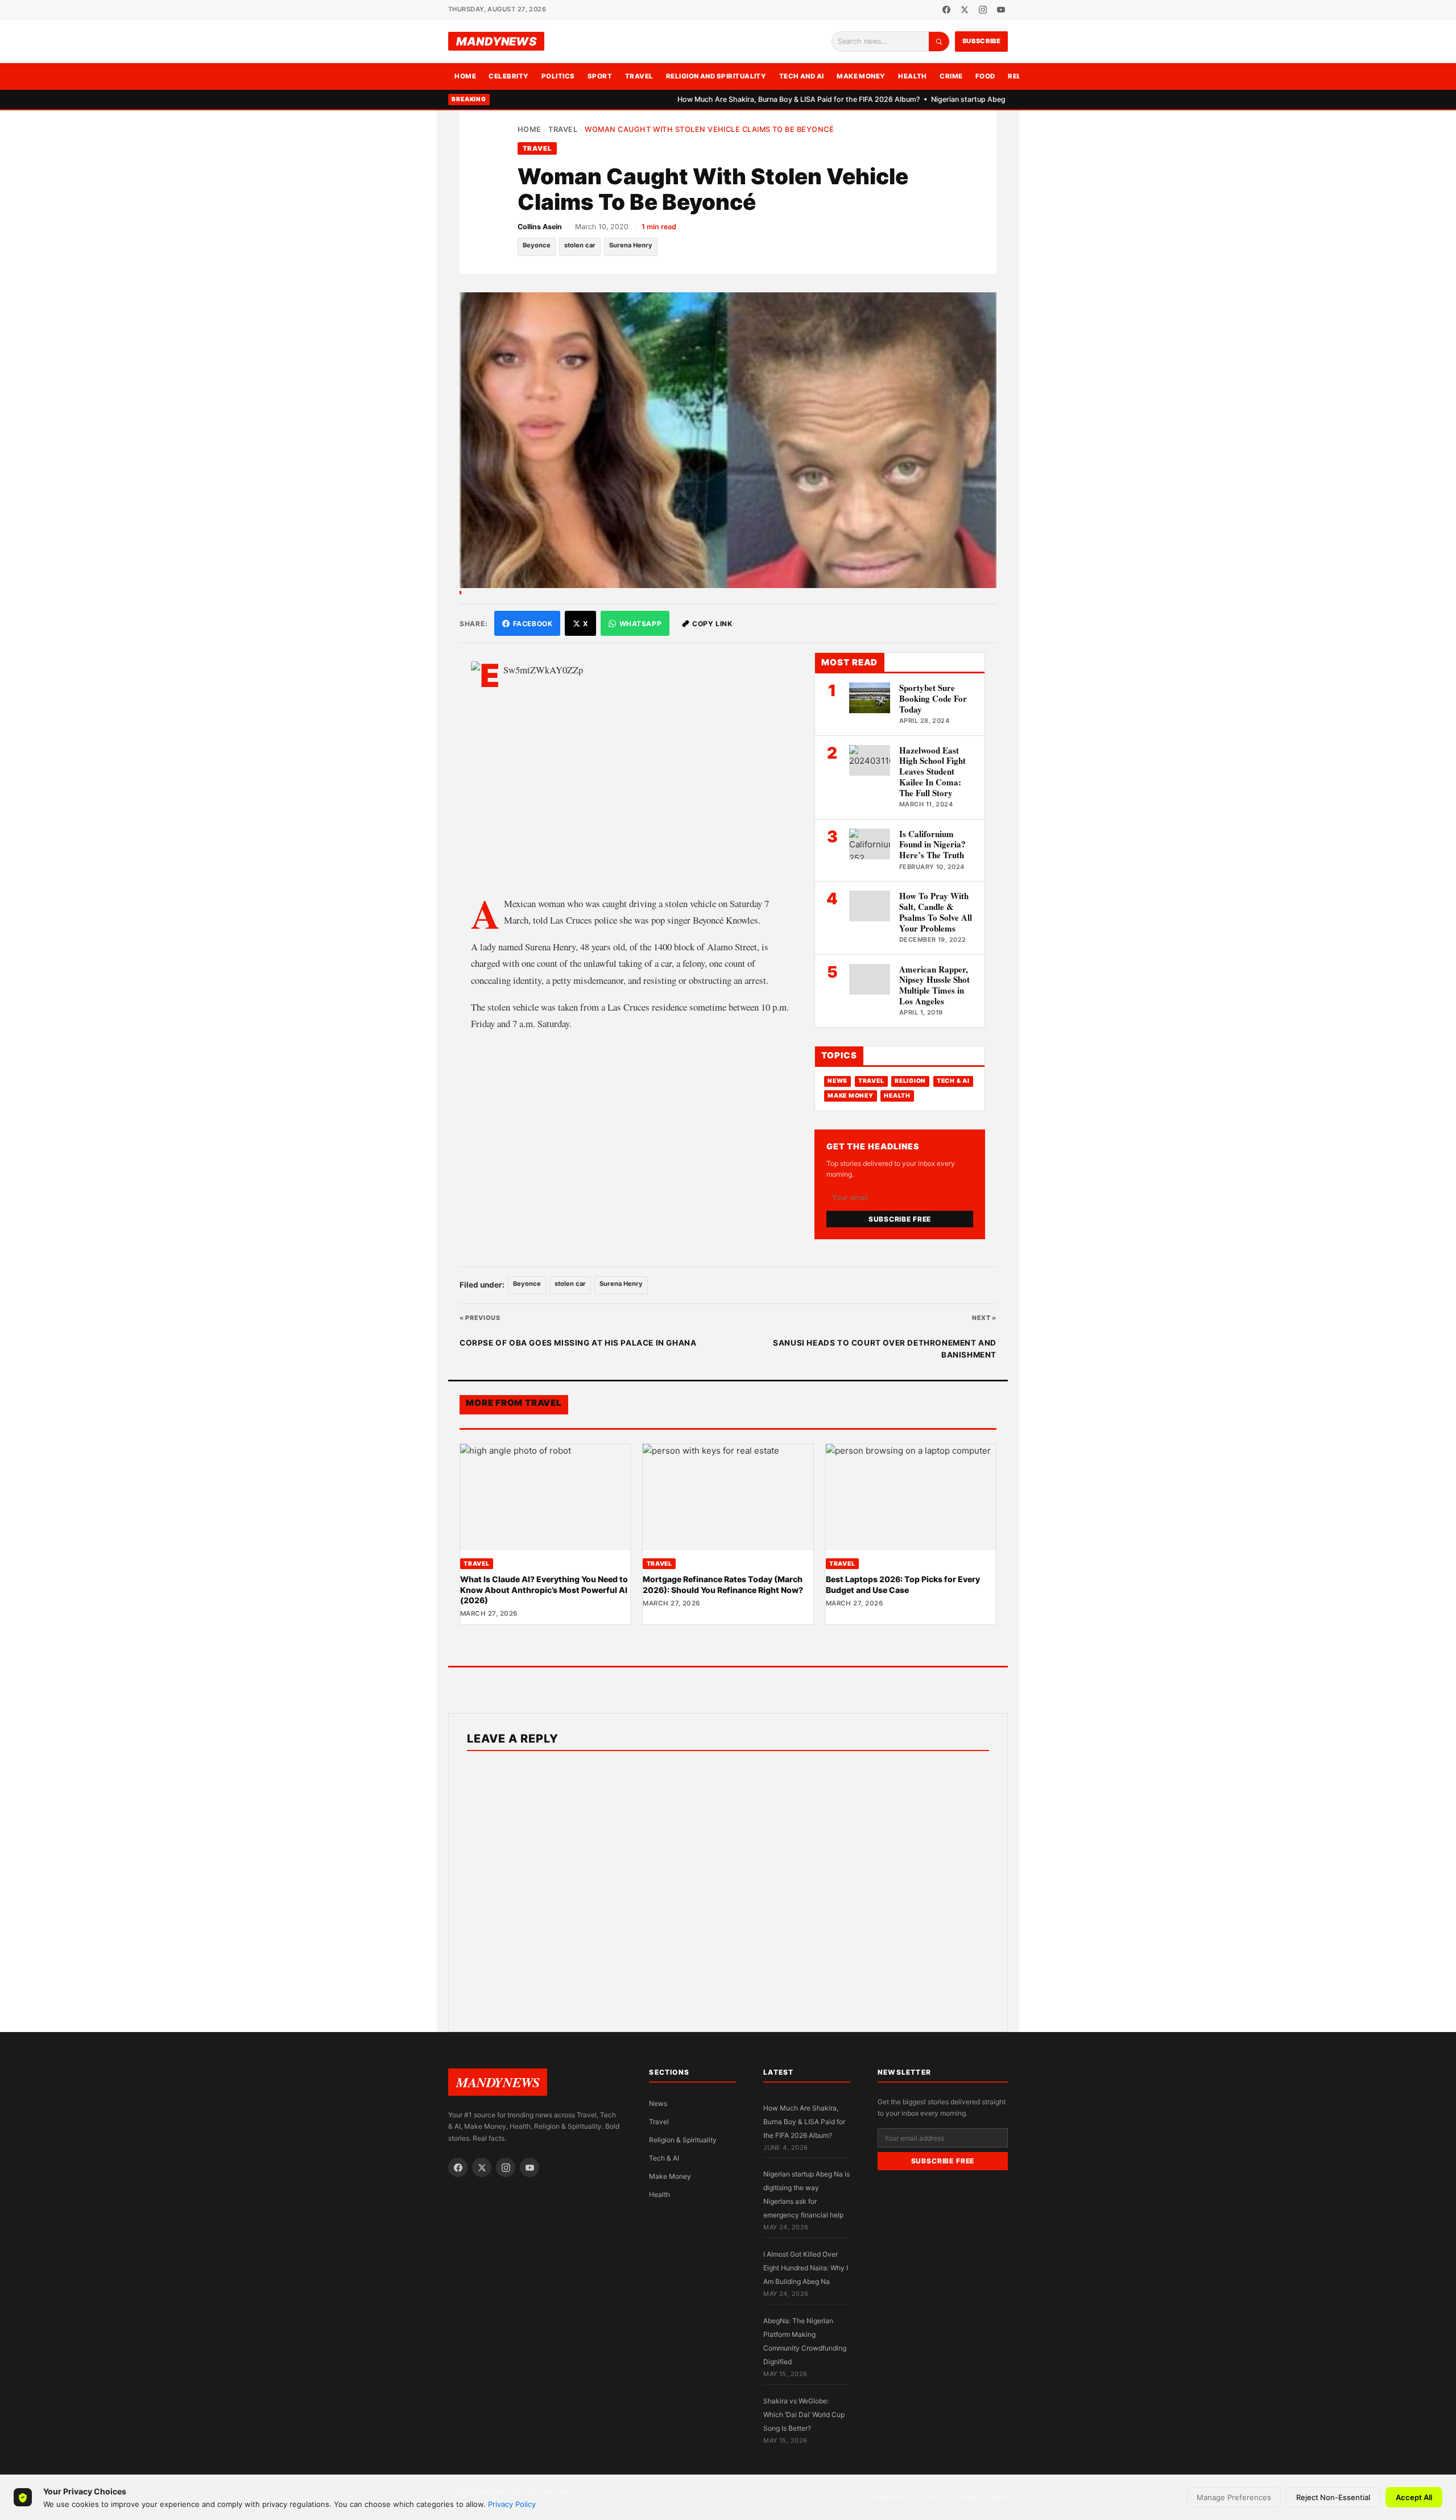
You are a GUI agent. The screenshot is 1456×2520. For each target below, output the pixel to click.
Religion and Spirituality (716, 76)
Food (985, 76)
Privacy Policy (512, 2504)
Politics (558, 76)
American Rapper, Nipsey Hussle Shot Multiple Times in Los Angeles (934, 985)
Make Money (861, 76)
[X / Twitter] (965, 10)
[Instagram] (983, 10)
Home (465, 76)
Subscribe (982, 41)
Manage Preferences (1234, 2497)
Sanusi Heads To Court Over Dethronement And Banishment (885, 1349)
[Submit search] (939, 42)
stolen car (580, 245)
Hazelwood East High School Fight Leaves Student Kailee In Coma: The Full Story (932, 771)
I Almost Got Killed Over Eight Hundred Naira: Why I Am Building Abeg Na (806, 2268)
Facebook (533, 624)
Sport (600, 76)
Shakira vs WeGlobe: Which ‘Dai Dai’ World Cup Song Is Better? (804, 2415)
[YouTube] (1001, 10)
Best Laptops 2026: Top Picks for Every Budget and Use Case (903, 1584)
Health (913, 76)
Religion (910, 1081)
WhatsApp (641, 624)
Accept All (1414, 2497)
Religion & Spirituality (683, 2140)
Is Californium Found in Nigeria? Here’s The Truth (932, 845)
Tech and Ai (802, 76)
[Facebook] (946, 10)
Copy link (712, 624)
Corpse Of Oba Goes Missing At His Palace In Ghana (578, 1343)
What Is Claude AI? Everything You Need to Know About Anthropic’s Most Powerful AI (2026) (544, 1590)
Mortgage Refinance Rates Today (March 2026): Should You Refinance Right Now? (723, 1584)
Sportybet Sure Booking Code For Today (933, 698)
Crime (951, 76)
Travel (639, 76)
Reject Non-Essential (1333, 2497)
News (837, 1081)
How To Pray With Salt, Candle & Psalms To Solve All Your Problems (936, 912)
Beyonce (537, 245)
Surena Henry (631, 245)
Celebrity (508, 76)
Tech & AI (953, 1081)
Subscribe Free (900, 1219)
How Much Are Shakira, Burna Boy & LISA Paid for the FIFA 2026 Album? (742, 99)
